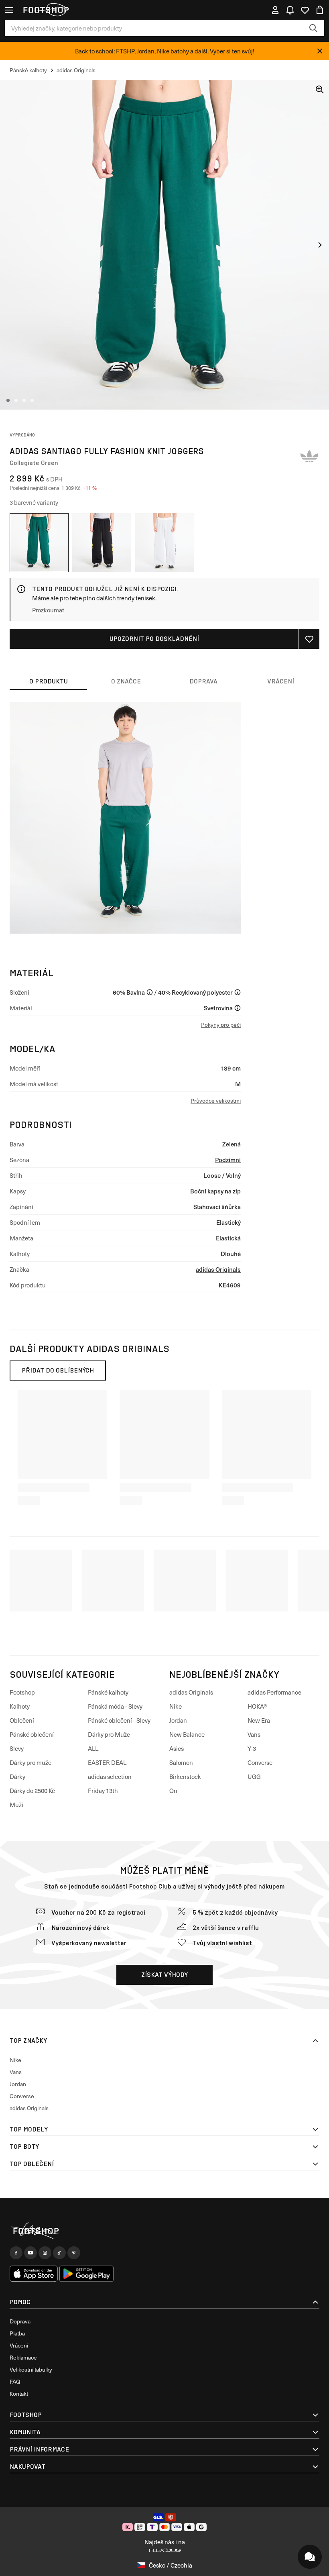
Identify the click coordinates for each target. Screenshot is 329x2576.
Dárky (17, 1776)
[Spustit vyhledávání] (313, 28)
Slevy (17, 1748)
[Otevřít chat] (310, 2557)
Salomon (181, 1762)
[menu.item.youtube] (30, 2253)
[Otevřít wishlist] (305, 10)
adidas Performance (274, 1692)
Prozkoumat (48, 610)
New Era (259, 1720)
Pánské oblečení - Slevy (119, 1720)
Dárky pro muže (30, 1762)
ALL (93, 1748)
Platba (17, 2333)
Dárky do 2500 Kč (32, 1791)
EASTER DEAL (107, 1762)
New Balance (187, 1734)
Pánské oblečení (32, 1734)
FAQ (15, 2381)
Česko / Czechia (171, 2565)
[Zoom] (320, 90)
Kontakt (19, 2393)
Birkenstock (185, 1776)
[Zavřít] (320, 51)
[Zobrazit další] (320, 245)
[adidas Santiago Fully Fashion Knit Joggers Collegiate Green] (39, 543)
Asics (177, 1748)
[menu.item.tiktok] (59, 2253)
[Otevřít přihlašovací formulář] (275, 10)
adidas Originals (218, 1269)
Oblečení (22, 1720)
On (173, 1791)
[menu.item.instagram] (45, 2253)
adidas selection (110, 1776)
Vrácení (19, 2345)
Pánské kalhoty (108, 1692)
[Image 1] (8, 400)
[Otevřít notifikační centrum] (290, 10)
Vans (254, 1734)
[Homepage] (164, 2231)
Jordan (178, 1720)
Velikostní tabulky (31, 2369)
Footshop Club (150, 1886)
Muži (16, 1805)
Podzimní (228, 1160)
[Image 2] (16, 400)
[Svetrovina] (238, 1008)
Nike (176, 1706)
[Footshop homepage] (46, 10)
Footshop (22, 1692)
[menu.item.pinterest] (74, 2253)
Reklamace (23, 2357)
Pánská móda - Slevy (115, 1706)
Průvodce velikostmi (216, 1100)
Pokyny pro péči (221, 1025)
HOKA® (257, 1706)
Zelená (232, 1144)
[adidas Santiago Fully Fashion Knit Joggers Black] (102, 543)
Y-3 (252, 1748)
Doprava (20, 2321)
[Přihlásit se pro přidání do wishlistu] (309, 639)
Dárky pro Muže (109, 1734)
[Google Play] (86, 2274)
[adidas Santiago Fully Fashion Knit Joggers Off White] (165, 543)
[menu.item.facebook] (16, 2253)
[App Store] (34, 2274)
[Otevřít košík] (320, 10)
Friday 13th (103, 1791)
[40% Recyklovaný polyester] (238, 992)
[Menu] (9, 10)
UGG (254, 1776)
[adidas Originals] (309, 456)
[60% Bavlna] (150, 992)
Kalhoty (20, 1706)
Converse (260, 1762)
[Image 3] (24, 400)
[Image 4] (32, 400)
